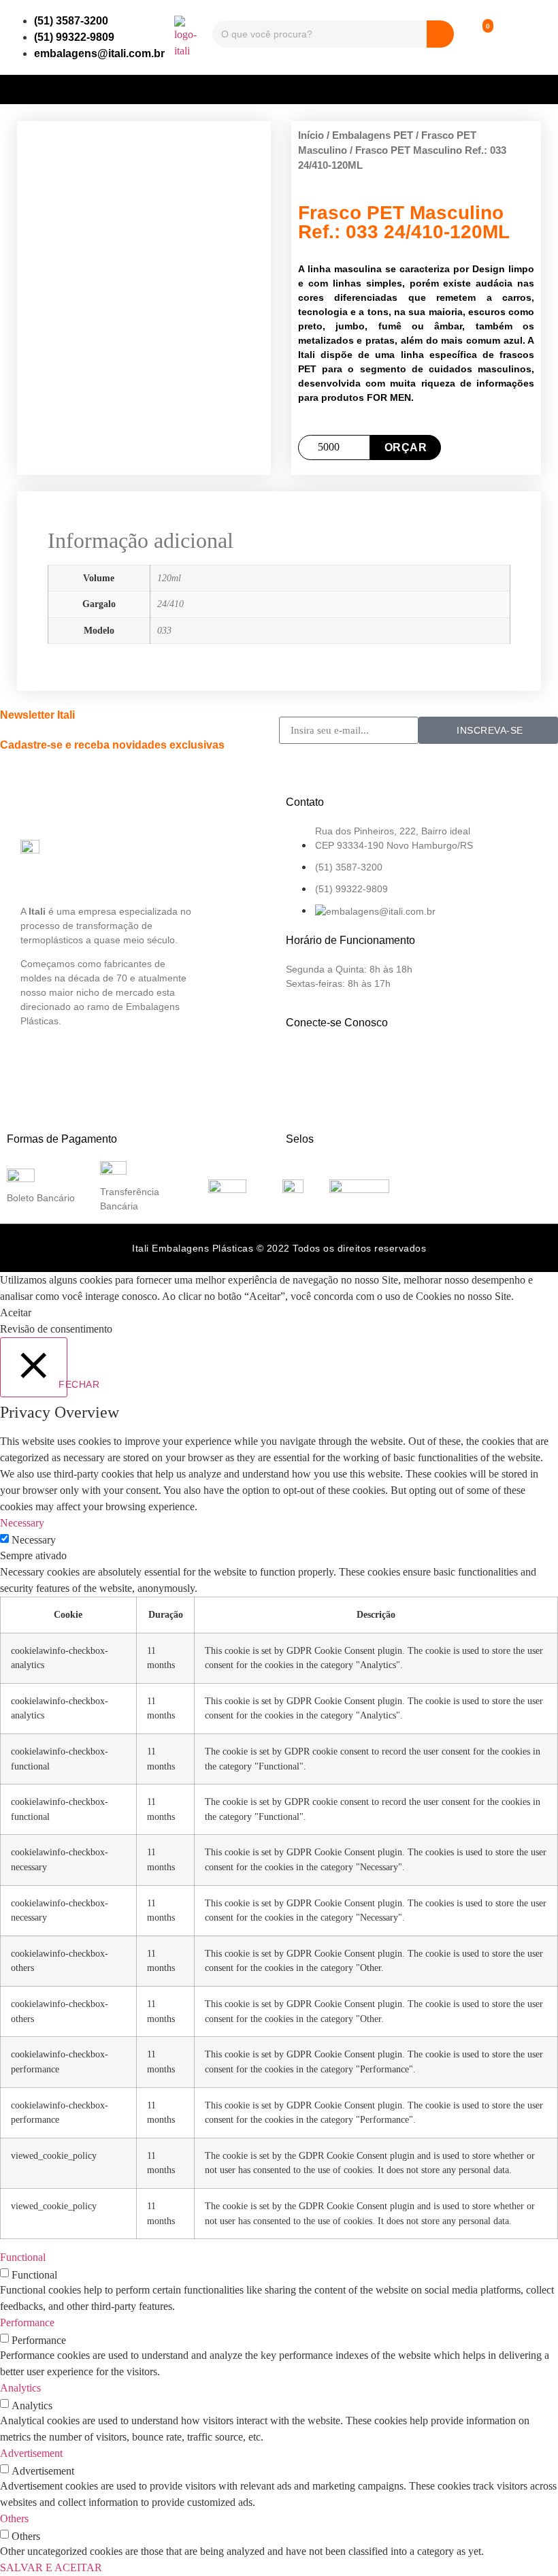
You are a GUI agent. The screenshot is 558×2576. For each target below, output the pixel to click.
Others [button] (14, 2518)
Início (311, 135)
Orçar (406, 447)
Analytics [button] (20, 2388)
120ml (169, 578)
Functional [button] (23, 2257)
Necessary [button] (22, 1523)
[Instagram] (348, 1062)
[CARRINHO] (476, 37)
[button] (279, 86)
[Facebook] (303, 1062)
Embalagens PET (373, 135)
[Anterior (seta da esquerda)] (24, 1288)
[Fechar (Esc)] (513, 15)
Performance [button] (27, 2322)
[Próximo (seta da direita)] (534, 1288)
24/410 (170, 604)
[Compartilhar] (483, 15)
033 (164, 630)
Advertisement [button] (31, 2453)
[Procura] (440, 34)
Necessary (34, 1540)
